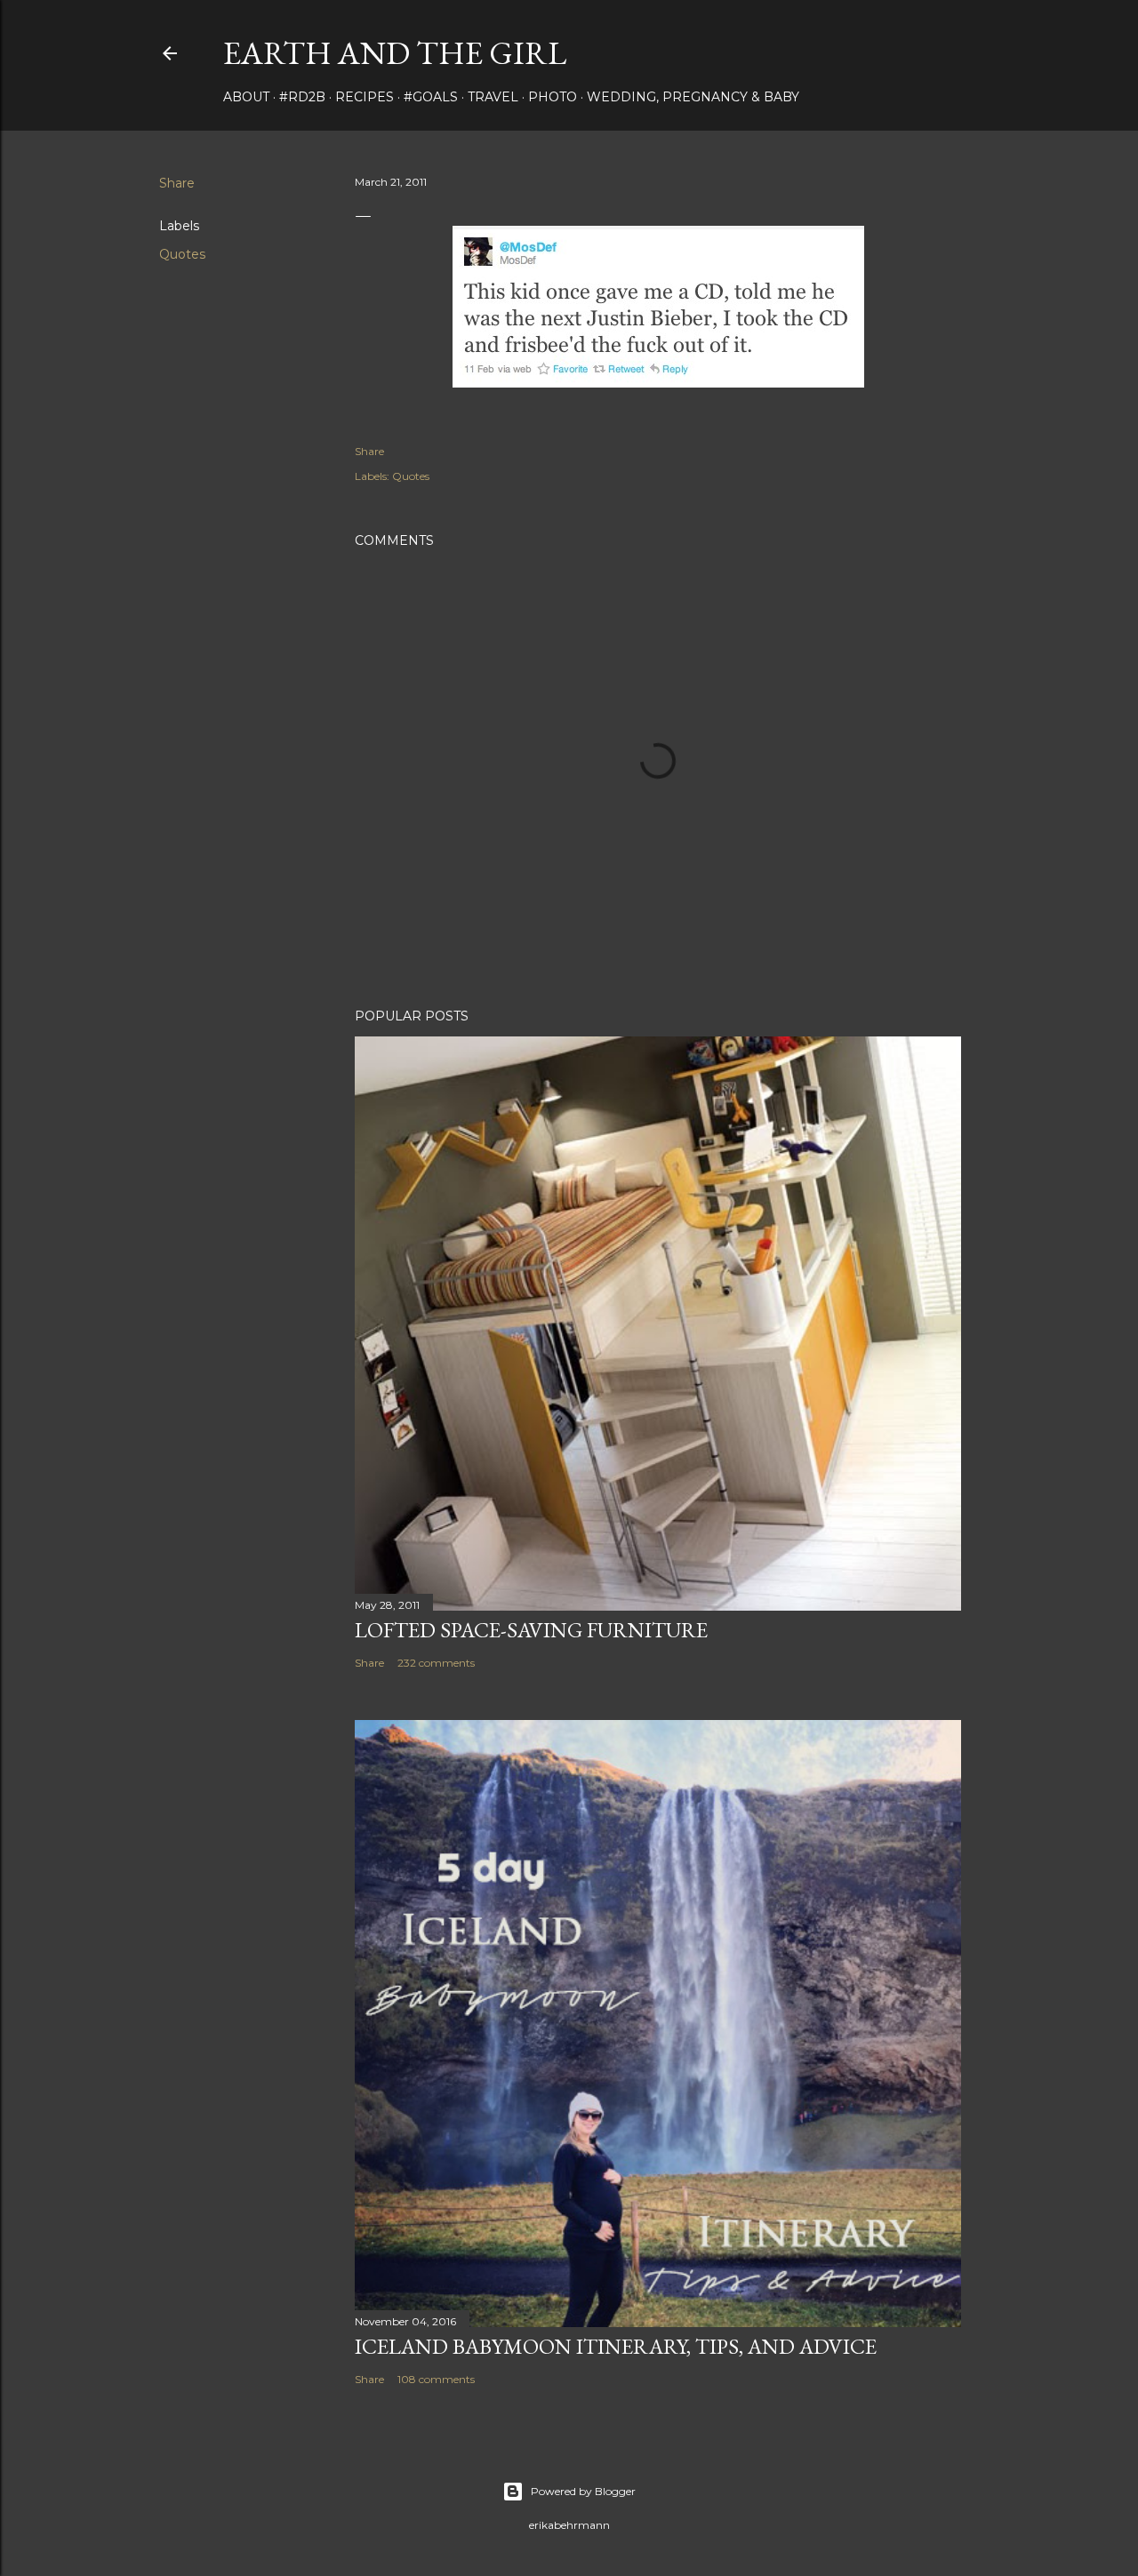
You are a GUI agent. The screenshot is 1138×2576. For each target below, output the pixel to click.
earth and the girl (395, 53)
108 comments (436, 2379)
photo (553, 97)
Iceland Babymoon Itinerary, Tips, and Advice (616, 2346)
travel (493, 97)
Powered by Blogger (583, 2491)
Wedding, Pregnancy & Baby (693, 97)
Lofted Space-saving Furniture (531, 1630)
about (246, 97)
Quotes (182, 254)
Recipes (365, 97)
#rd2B (302, 97)
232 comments (436, 1663)
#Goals (431, 97)
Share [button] (177, 183)
